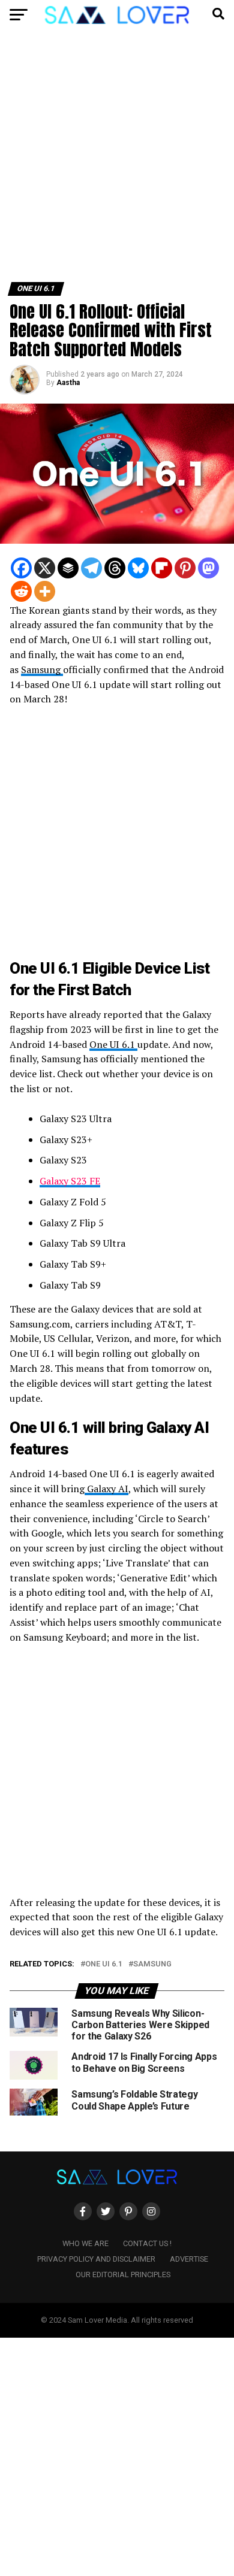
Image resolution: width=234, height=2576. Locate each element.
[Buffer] (68, 568)
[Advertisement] (117, 160)
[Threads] (115, 568)
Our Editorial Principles (123, 2275)
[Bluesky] (138, 568)
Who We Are (85, 2243)
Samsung (42, 669)
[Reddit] (21, 591)
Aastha (68, 383)
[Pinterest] (185, 568)
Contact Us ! (147, 2243)
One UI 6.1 (113, 1044)
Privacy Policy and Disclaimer (96, 2259)
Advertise (189, 2259)
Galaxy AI (106, 1489)
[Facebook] (21, 568)
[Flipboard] (162, 568)
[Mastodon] (208, 568)
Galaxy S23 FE (70, 1181)
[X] (45, 568)
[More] (45, 591)
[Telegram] (91, 568)
